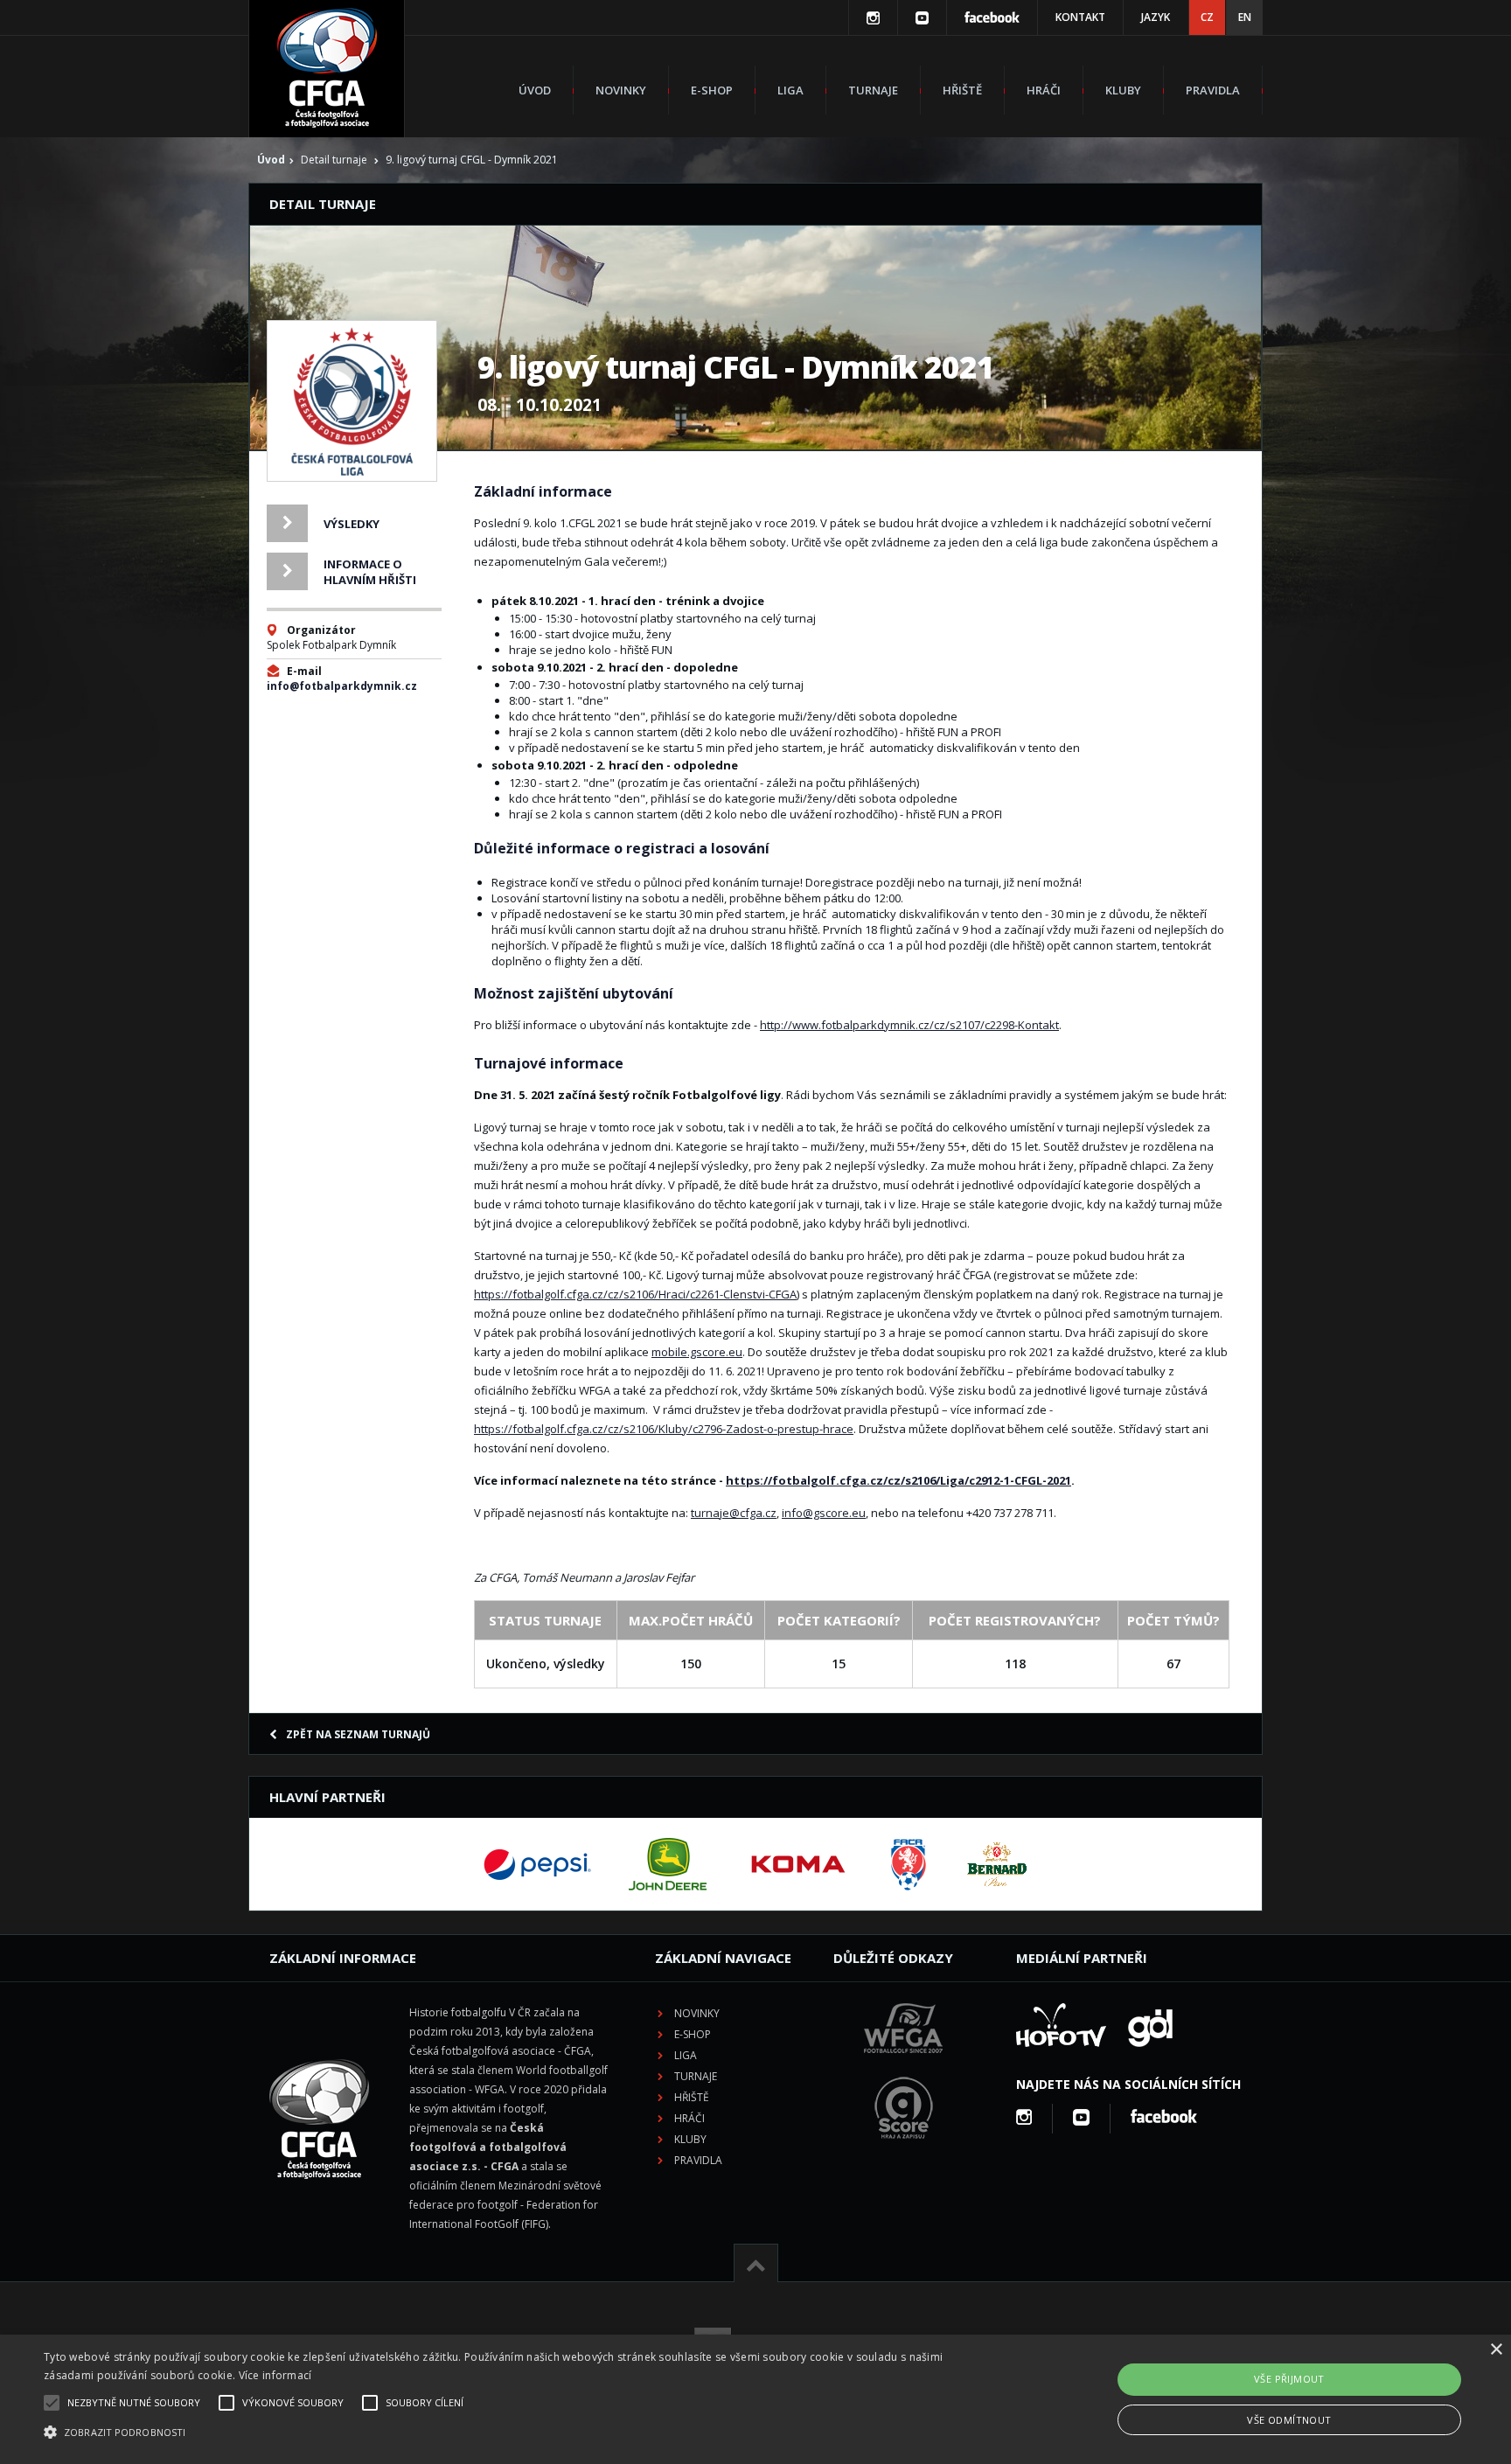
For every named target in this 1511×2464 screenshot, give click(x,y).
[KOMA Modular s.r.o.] (798, 1864)
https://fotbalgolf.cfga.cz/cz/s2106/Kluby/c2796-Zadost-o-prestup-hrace (664, 1429)
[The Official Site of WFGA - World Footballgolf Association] (903, 2067)
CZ (1207, 17)
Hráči (1044, 90)
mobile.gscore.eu (697, 1352)
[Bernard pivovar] (997, 1864)
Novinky (621, 90)
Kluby (1123, 90)
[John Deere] (668, 1864)
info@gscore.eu (824, 1513)
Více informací (275, 2375)
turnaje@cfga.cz (734, 1513)
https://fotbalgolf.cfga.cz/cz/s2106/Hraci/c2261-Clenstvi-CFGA (635, 1294)
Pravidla (1213, 90)
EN (1245, 17)
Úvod (535, 90)
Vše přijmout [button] (1289, 2379)
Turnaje (873, 90)
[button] (506, 2433)
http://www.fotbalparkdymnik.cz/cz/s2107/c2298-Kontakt (909, 1025)
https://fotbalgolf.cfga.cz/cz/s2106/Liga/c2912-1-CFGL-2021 (898, 1480)
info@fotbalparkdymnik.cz (342, 686)
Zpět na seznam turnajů (358, 1734)
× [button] (1496, 2350)
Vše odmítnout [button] (1289, 2420)
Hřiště (962, 90)
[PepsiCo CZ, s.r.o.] (537, 1864)
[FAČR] (909, 1864)
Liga (790, 90)
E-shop (712, 90)
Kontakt (1080, 17)
